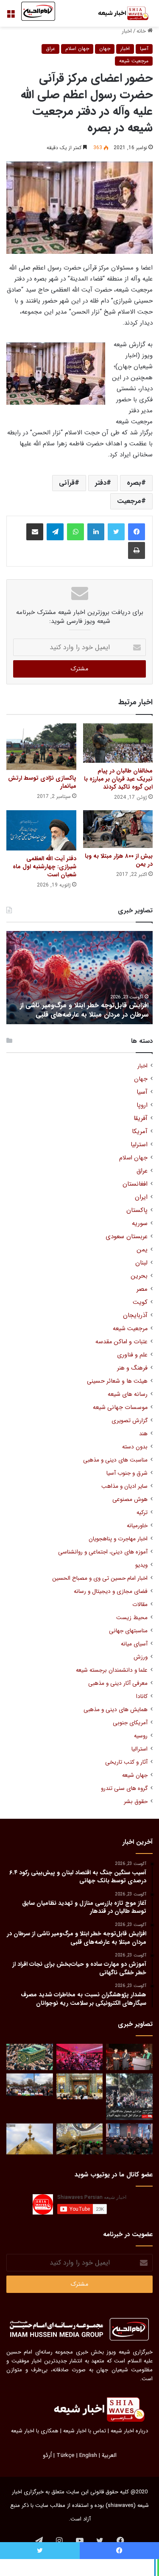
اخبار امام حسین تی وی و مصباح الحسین (100, 1578)
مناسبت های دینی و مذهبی (115, 1460)
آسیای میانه (134, 1644)
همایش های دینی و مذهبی (116, 1710)
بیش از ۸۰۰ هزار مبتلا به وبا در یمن (119, 860)
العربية (109, 2455)
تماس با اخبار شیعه (85, 2431)
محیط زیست (132, 1618)
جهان (105, 49)
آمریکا (140, 1132)
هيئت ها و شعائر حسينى (117, 1381)
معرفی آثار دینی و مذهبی (118, 1683)
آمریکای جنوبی (130, 1723)
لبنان (141, 1263)
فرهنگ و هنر (132, 1368)
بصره (134, 483)
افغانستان (135, 1184)
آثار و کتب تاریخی (126, 1762)
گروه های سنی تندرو (124, 1788)
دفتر (101, 483)
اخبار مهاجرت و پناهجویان (118, 1539)
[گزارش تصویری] (129, 2097)
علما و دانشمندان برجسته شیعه (112, 1670)
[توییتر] (116, 532)
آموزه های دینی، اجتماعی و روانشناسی (103, 1552)
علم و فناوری (132, 1355)
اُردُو (47, 2455)
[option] (79, 978)
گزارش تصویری (130, 1421)
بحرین (139, 1276)
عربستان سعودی (127, 1237)
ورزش (141, 1657)
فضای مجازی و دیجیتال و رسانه (111, 1591)
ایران (141, 1197)
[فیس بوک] (137, 532)
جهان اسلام (77, 49)
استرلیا (139, 1145)
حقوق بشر (136, 1802)
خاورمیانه (137, 1526)
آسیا (144, 49)
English (88, 2455)
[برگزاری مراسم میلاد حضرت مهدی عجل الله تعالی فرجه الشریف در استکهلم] (80, 2057)
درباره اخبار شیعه (129, 2431)
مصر (142, 1289)
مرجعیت (129, 501)
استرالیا (139, 1749)
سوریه (140, 1224)
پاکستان (137, 1210)
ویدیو (141, 1565)
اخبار (127, 31)
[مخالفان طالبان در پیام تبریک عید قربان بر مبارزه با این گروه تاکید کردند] (118, 743)
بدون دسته (135, 1447)
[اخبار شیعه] (119, 13)
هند (143, 1434)
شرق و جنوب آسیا (127, 1473)
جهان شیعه (135, 1775)
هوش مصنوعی (130, 1499)
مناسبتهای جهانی (128, 1631)
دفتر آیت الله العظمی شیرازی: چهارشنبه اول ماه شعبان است (45, 867)
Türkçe (66, 2455)
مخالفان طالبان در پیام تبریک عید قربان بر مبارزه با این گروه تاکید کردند (118, 779)
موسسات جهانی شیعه (120, 1407)
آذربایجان (135, 1316)
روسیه (141, 1736)
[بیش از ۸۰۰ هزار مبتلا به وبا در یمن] (118, 829)
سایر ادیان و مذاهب (124, 1486)
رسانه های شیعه (128, 1394)
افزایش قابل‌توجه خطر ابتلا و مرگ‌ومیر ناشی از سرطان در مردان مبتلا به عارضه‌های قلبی (84, 1010)
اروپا (142, 1105)
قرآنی (67, 483)
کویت (140, 1302)
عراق (50, 49)
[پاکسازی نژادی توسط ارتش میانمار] (41, 747)
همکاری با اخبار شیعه (35, 2431)
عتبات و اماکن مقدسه (121, 1342)
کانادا (142, 1696)
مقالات (140, 1605)
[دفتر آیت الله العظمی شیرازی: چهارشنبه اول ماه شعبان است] (41, 830)
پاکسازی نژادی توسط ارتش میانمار (42, 782)
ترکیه (142, 1513)
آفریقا (141, 1118)
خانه (142, 31)
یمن (142, 1250)
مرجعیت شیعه (134, 61)
